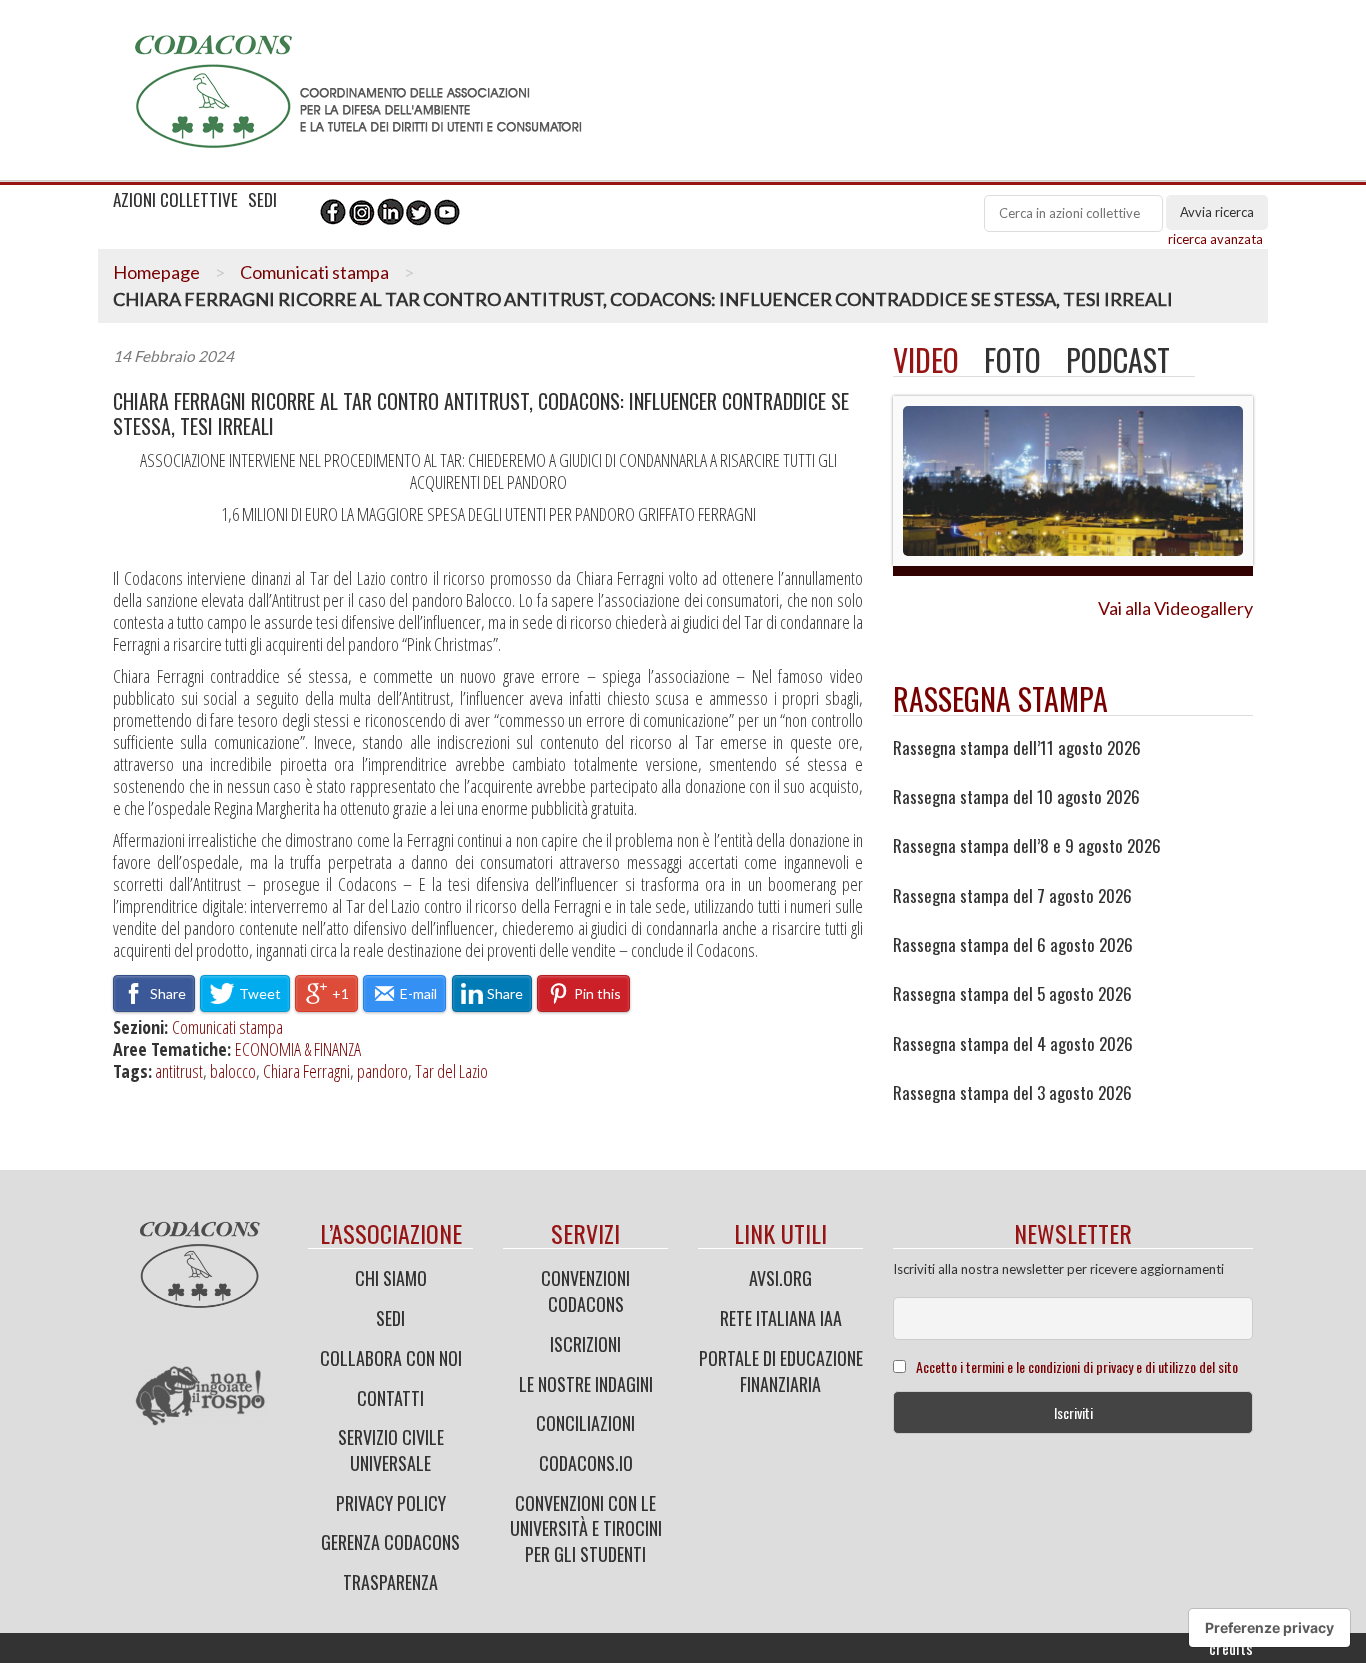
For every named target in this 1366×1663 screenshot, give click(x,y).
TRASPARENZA (390, 1582)
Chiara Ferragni (306, 1071)
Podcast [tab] (1118, 359)
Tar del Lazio (451, 1071)
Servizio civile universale (391, 1450)
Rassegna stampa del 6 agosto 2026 (1013, 945)
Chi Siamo (391, 1278)
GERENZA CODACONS (390, 1542)
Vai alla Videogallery (1175, 608)
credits (1231, 1648)
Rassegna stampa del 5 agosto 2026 (1012, 994)
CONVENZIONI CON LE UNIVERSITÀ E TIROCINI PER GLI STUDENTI (586, 1528)
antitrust (179, 1071)
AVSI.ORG (780, 1278)
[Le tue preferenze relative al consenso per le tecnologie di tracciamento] (1269, 1628)
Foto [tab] (1012, 359)
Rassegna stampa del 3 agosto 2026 (1012, 1093)
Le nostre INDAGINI (586, 1384)
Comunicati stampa (314, 272)
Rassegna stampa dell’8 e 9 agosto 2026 (1027, 846)
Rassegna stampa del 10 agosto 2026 (1016, 797)
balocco (233, 1071)
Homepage (156, 272)
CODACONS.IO (586, 1463)
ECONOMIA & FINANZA (298, 1049)
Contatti (390, 1398)
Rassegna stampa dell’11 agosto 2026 (1017, 748)
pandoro (382, 1071)
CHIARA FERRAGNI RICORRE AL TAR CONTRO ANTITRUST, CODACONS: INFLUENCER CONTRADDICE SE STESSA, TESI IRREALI (481, 414)
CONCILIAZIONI (585, 1423)
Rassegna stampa (1000, 698)
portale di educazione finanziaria (781, 1371)
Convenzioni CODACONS (585, 1291)
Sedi (390, 1318)
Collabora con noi (391, 1358)
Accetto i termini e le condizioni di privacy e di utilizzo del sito (1077, 1366)
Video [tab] (926, 359)
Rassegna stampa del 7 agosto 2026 (1012, 896)
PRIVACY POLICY (391, 1503)
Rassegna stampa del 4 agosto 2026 (1013, 1044)
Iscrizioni (585, 1344)
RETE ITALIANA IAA (781, 1318)
